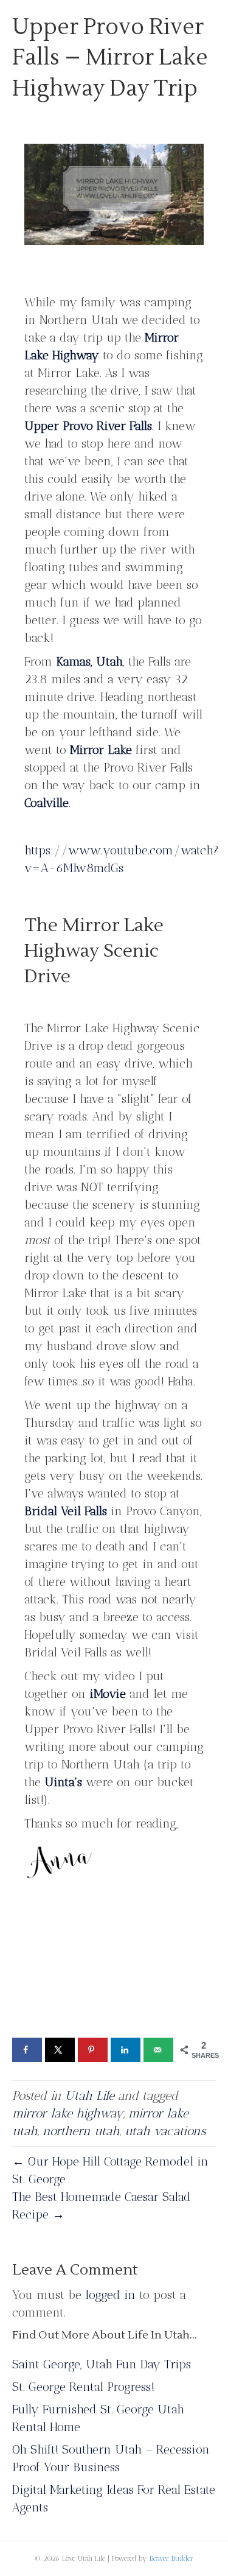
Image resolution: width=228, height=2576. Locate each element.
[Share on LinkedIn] (126, 2050)
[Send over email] (158, 2050)
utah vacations (165, 2131)
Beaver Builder (171, 2558)
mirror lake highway (68, 2113)
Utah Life (90, 2096)
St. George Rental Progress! (83, 2387)
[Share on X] (60, 2050)
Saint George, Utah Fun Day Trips (102, 2364)
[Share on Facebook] (27, 2050)
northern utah (81, 2131)
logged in (110, 2295)
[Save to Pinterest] (93, 2050)
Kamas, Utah (89, 661)
